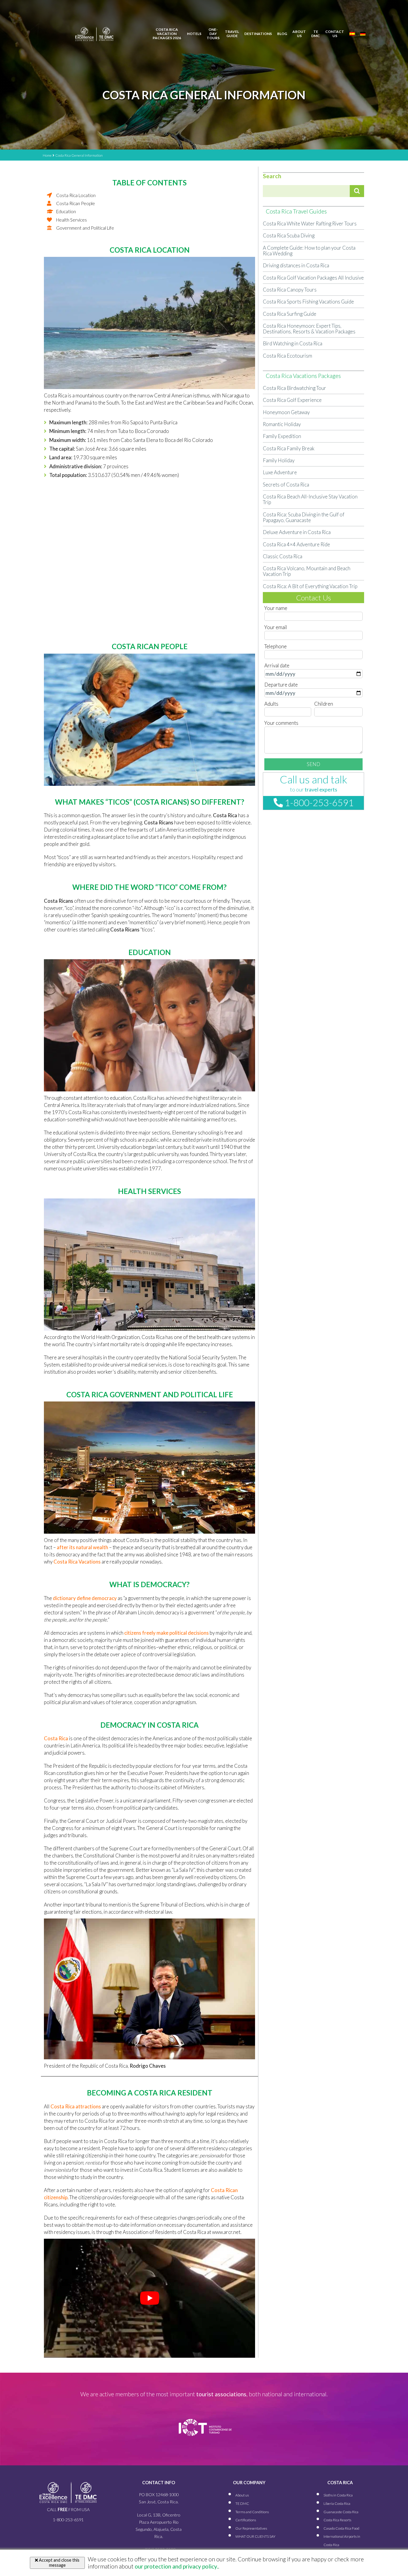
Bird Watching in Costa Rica (293, 343)
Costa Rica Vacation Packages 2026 (167, 34)
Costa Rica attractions (76, 2106)
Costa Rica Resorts (337, 2520)
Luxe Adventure (280, 472)
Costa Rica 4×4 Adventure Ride (296, 544)
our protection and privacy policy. (176, 2566)
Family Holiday (279, 460)
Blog (282, 34)
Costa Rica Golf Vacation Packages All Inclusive (313, 278)
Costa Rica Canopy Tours (290, 290)
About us (299, 34)
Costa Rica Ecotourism (287, 356)
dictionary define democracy (85, 1598)
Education (66, 212)
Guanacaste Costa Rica (341, 2512)
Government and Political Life (85, 228)
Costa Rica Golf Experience (292, 400)
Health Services (72, 220)
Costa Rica (56, 1738)
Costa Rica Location (76, 195)
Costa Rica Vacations (77, 1562)
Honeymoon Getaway (286, 412)
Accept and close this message (59, 2563)
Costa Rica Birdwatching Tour (295, 388)
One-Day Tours (213, 34)
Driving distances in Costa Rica (296, 265)
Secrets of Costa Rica (286, 485)
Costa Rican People (76, 203)
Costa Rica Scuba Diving (289, 235)
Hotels (194, 34)
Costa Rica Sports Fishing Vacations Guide (308, 302)
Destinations (258, 34)
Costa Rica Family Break (289, 448)
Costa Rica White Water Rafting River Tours (310, 224)
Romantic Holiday (282, 424)
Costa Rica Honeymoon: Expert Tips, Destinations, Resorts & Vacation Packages (309, 329)
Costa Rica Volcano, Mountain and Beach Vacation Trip (307, 571)
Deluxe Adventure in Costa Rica (297, 532)
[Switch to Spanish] (352, 34)
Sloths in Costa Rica (338, 2495)
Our (251, 2528)
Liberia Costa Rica (337, 2503)
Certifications (246, 2520)
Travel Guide (232, 34)
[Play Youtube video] (149, 2298)
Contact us (335, 34)
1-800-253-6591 (318, 803)
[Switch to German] (363, 34)
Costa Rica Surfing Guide (290, 314)
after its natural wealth (82, 1547)
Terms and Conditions (252, 2512)
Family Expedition (282, 436)
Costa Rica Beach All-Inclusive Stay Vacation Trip (310, 499)
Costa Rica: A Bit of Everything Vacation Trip (310, 586)
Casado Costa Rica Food (341, 2528)
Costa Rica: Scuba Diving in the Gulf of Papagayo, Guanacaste (304, 517)
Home (47, 155)
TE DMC (316, 34)
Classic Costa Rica (283, 556)
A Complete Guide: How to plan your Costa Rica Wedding (309, 251)
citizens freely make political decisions (167, 1633)
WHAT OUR (255, 2536)
